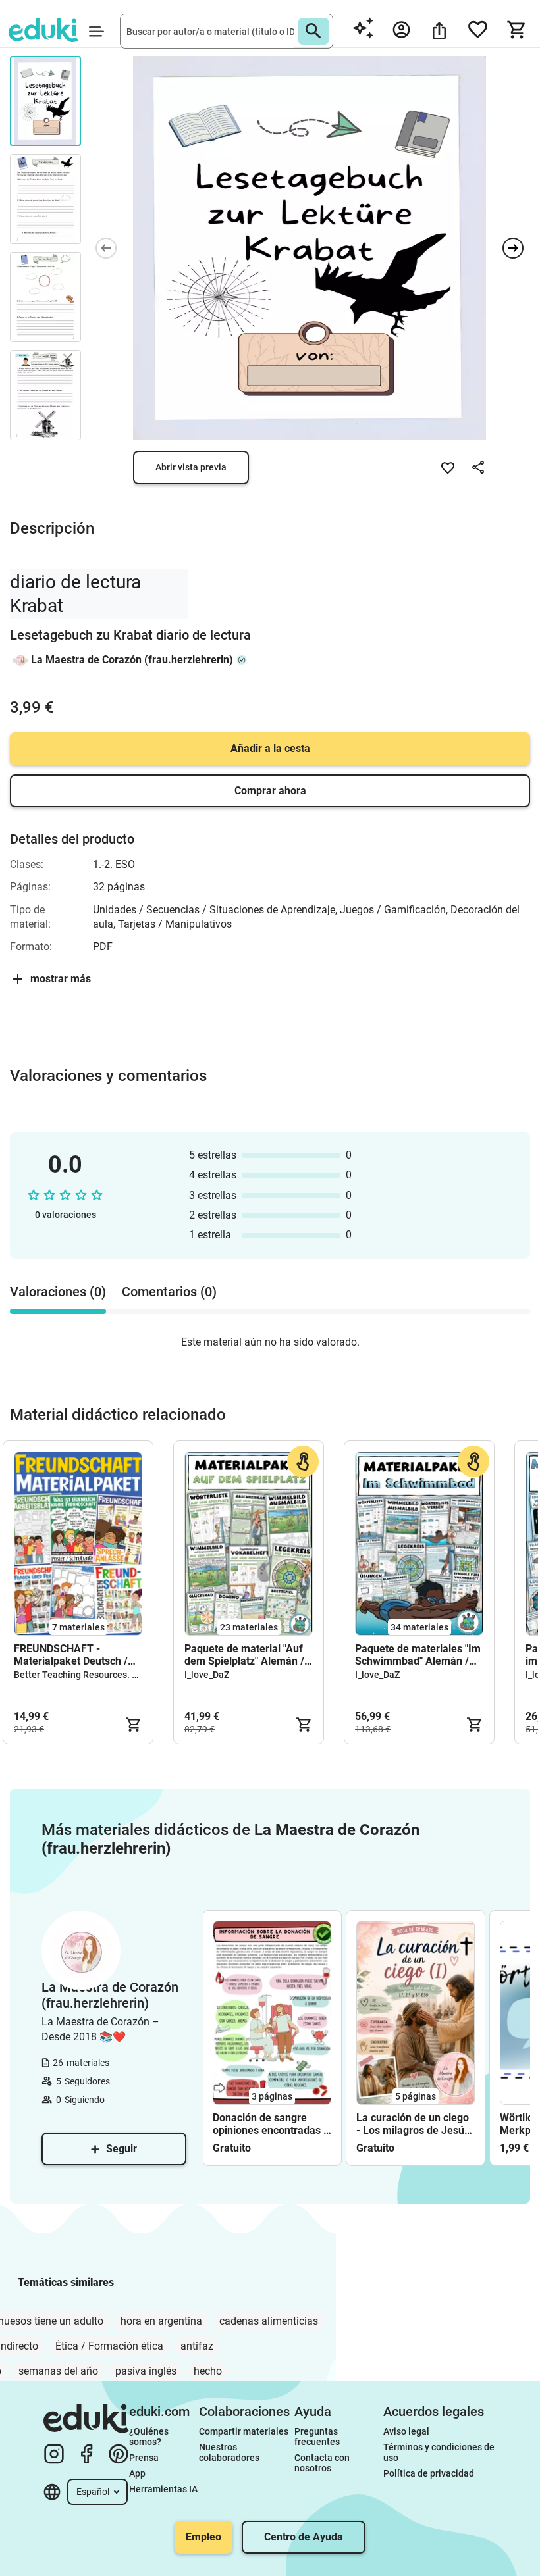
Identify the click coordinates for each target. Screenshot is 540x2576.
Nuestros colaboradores (229, 2452)
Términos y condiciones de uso (440, 2452)
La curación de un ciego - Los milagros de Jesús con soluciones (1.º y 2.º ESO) (414, 2124)
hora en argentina (161, 2321)
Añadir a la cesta (270, 748)
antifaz (197, 2346)
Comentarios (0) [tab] (169, 1292)
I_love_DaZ (207, 1675)
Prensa (144, 2458)
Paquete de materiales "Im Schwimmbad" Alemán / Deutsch (418, 1655)
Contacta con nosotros (323, 2463)
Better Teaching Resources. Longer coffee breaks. (119, 1675)
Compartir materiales (244, 2431)
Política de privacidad (429, 2473)
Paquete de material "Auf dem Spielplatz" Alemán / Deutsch (244, 1655)
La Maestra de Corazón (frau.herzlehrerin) (132, 660)
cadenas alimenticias (269, 2321)
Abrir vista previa (191, 467)
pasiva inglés (146, 2371)
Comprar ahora (270, 791)
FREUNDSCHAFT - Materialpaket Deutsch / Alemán (71, 1655)
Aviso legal (406, 2431)
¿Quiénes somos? (150, 2437)
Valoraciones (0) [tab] (58, 1292)
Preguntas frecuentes (317, 2437)
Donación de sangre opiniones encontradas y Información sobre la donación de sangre (271, 2124)
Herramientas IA (163, 2489)
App (137, 2473)
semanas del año (58, 2371)
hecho (208, 2371)
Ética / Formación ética (109, 2346)
